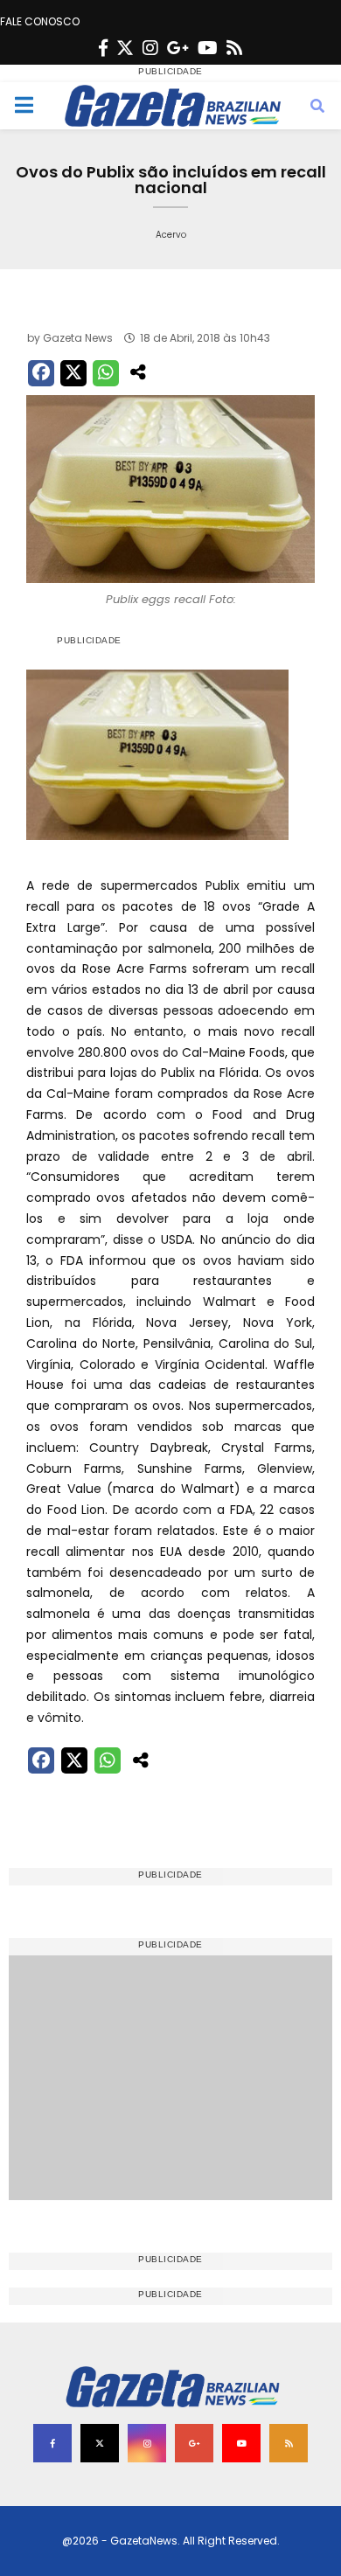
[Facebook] (103, 48)
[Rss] (234, 48)
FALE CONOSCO (40, 21)
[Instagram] (150, 48)
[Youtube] (208, 48)
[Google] (178, 48)
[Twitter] (125, 48)
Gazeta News (78, 338)
